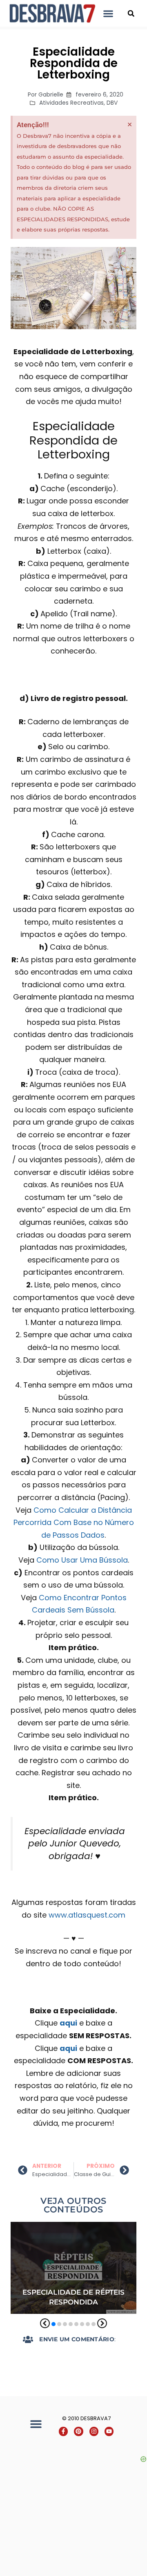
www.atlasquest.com (87, 1915)
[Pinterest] (78, 2431)
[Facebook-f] (63, 2431)
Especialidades (90, 2228)
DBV (112, 103)
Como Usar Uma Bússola (82, 1560)
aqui (68, 2023)
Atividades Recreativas (71, 103)
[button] (108, 13)
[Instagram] (94, 2431)
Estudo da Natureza (44, 2250)
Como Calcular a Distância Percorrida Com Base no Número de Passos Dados (74, 1523)
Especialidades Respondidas (54, 2239)
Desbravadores (36, 2228)
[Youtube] (109, 2431)
